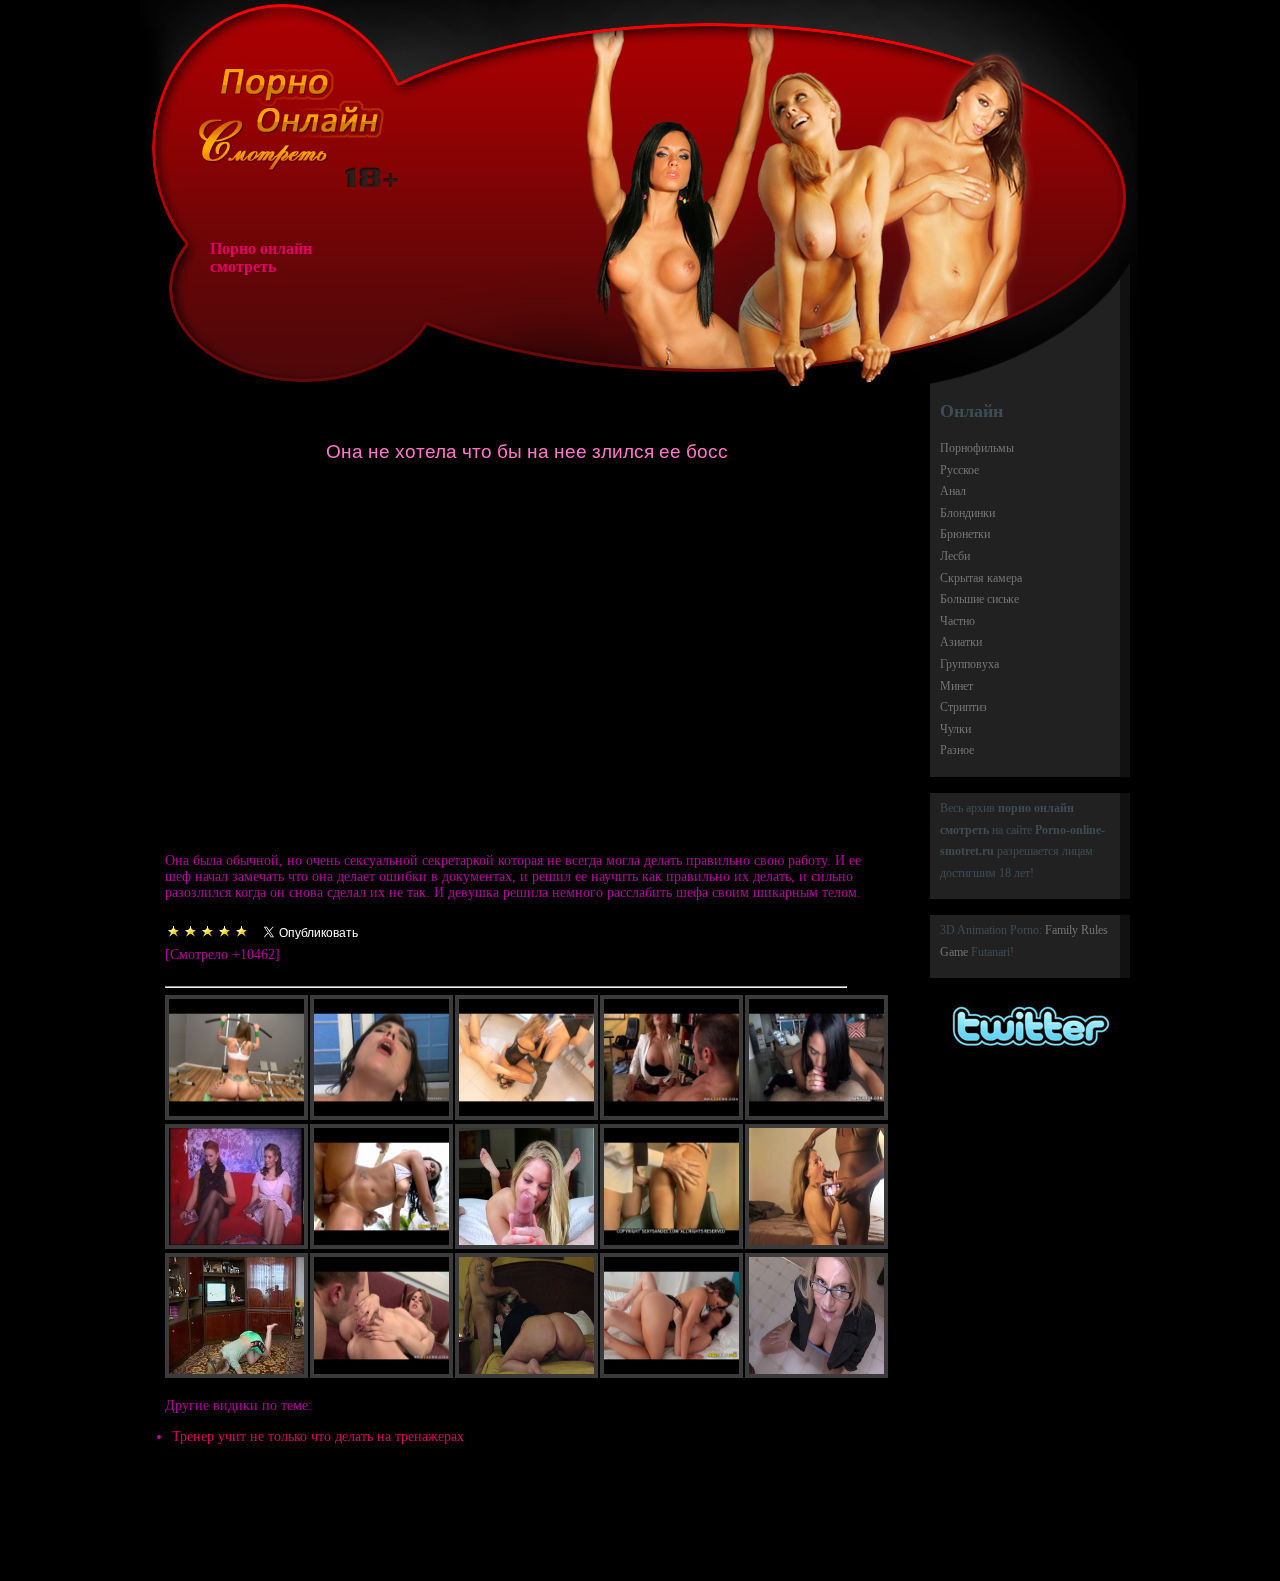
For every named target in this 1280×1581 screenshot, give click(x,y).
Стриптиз (963, 707)
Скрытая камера (981, 578)
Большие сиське (979, 599)
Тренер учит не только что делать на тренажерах (318, 1436)
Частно (957, 621)
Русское (959, 470)
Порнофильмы (977, 448)
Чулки (955, 729)
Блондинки (967, 513)
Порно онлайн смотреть (261, 257)
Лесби (955, 556)
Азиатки (961, 642)
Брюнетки (965, 534)
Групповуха (969, 664)
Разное (957, 750)
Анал (953, 491)
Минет (956, 686)
